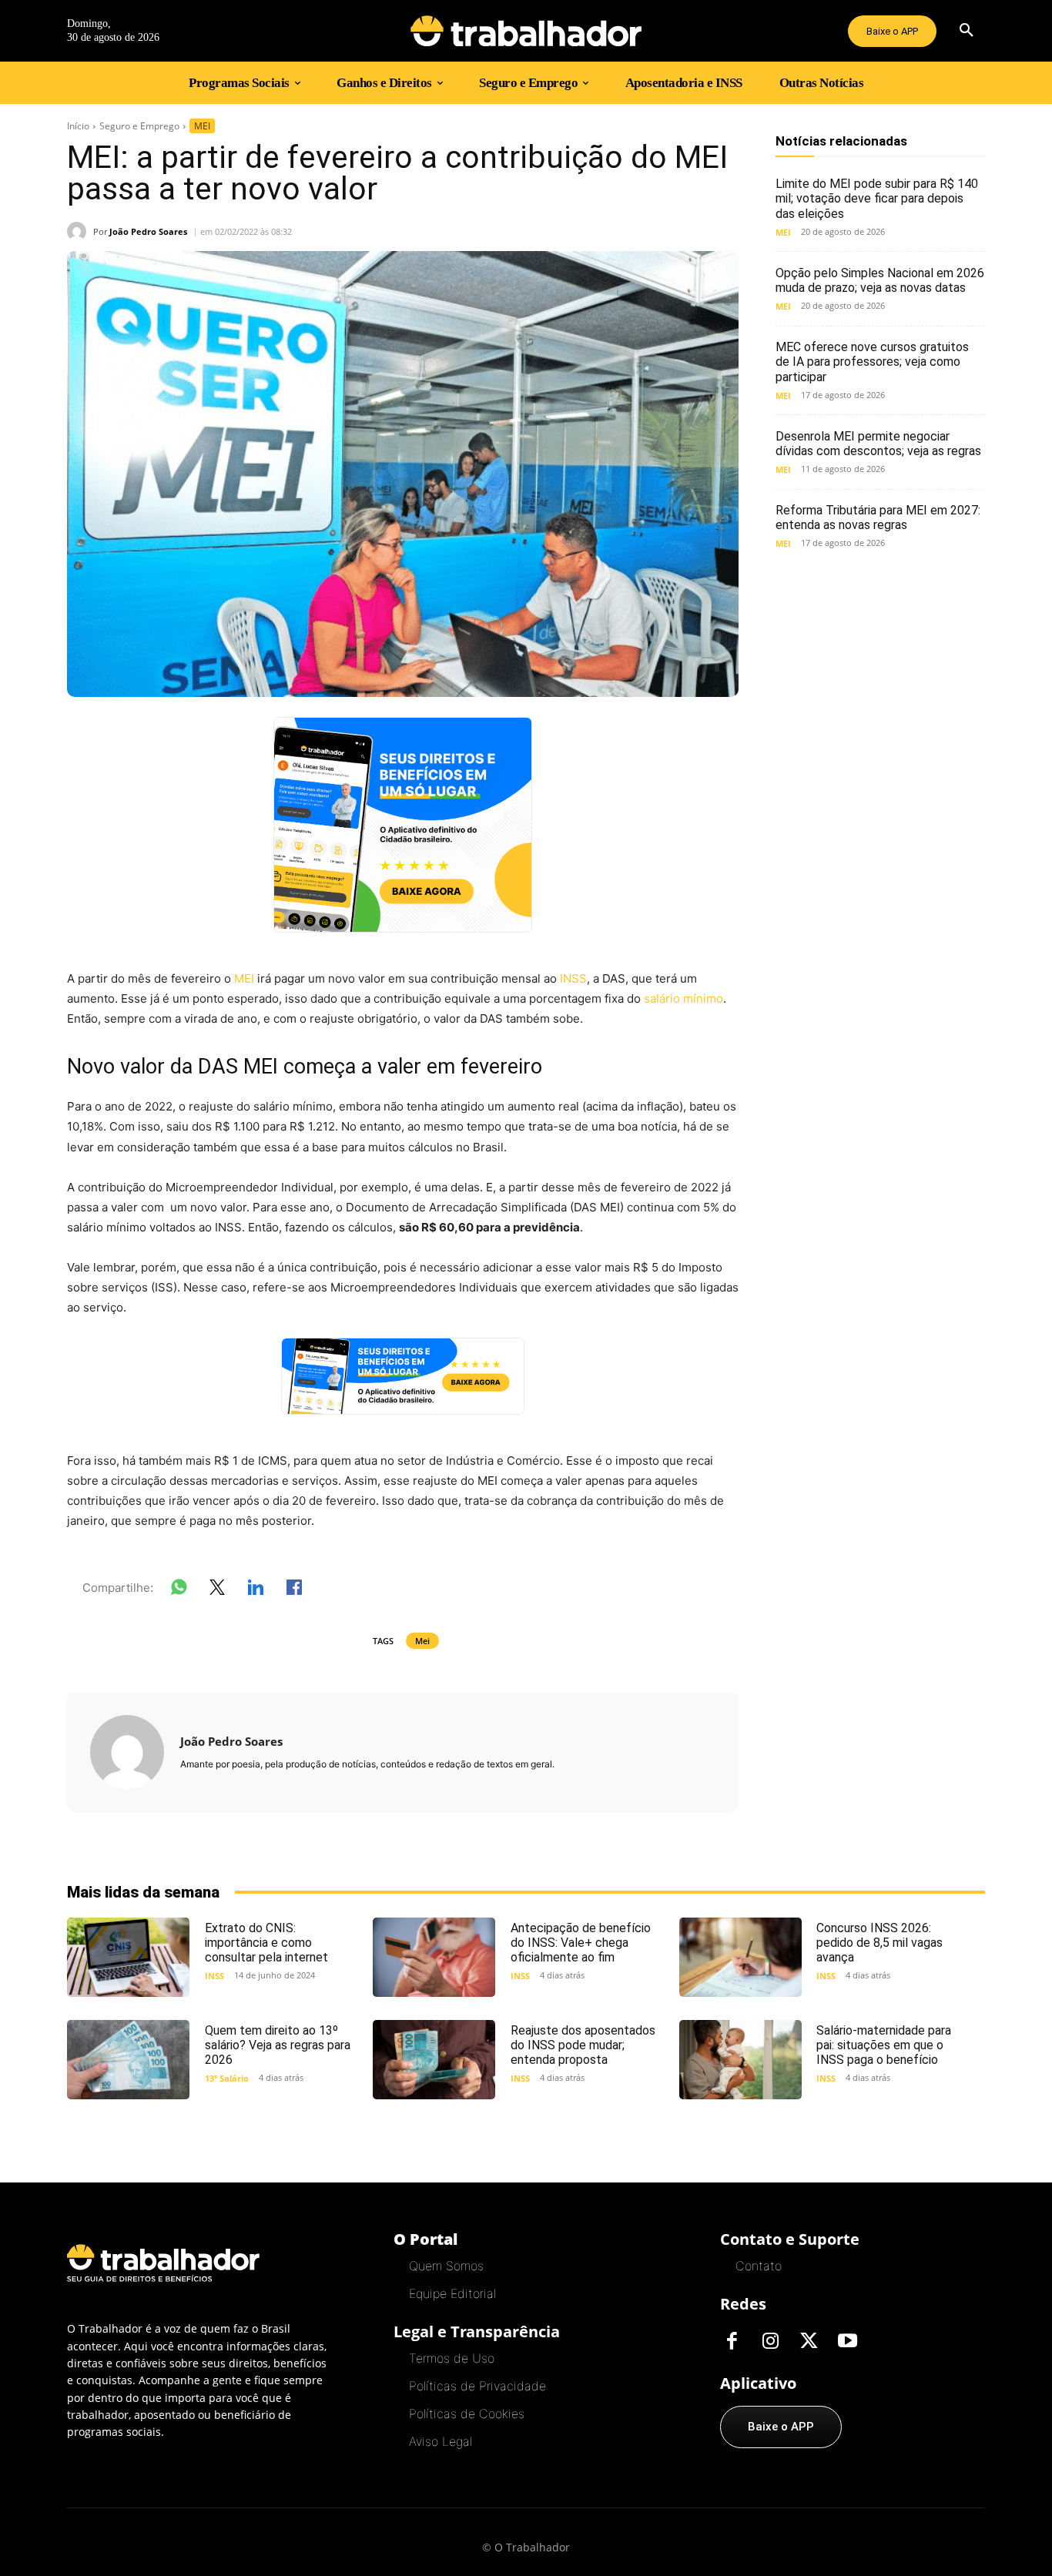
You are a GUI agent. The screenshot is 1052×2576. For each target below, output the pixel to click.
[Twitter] (809, 2342)
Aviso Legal (441, 2441)
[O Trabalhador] (526, 31)
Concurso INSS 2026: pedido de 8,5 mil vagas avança (879, 1943)
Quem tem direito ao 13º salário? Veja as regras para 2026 (278, 2045)
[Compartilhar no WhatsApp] (179, 1590)
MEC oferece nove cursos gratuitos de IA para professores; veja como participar (872, 362)
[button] (967, 31)
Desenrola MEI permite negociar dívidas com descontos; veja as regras (878, 444)
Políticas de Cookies (467, 2414)
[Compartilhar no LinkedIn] (256, 1590)
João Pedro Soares (148, 231)
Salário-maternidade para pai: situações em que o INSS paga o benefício (884, 2045)
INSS (573, 978)
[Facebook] (732, 2342)
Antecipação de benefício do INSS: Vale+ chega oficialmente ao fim (581, 1943)
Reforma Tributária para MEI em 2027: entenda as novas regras (878, 518)
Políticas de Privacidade (477, 2386)
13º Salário (227, 2078)
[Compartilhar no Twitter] (217, 1590)
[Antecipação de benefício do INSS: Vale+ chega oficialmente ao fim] (434, 1957)
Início (78, 126)
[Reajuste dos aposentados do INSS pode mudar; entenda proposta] (434, 2060)
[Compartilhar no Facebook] (294, 1590)
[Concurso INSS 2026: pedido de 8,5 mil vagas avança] (740, 1957)
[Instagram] (770, 2342)
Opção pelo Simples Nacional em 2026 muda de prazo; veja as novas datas (880, 280)
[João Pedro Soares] (80, 231)
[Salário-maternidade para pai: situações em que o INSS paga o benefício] (740, 2060)
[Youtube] (847, 2342)
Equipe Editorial (452, 2293)
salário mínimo (683, 998)
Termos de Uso (452, 2358)
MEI (202, 126)
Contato (759, 2266)
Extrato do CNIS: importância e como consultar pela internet (266, 1943)
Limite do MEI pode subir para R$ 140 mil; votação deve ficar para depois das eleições (877, 198)
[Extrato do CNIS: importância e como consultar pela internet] (128, 1957)
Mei (422, 1641)
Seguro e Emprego (139, 126)
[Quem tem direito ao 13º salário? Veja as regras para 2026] (128, 2060)
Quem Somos (446, 2266)
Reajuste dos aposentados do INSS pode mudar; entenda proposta (583, 2045)
